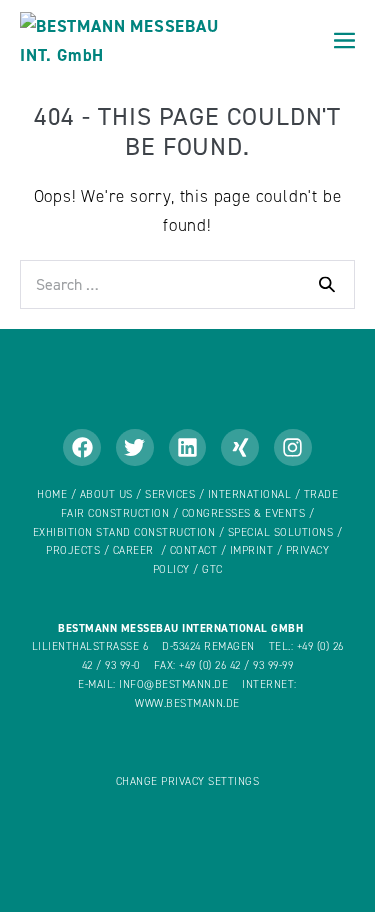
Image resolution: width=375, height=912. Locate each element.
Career (133, 550)
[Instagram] (293, 448)
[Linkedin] (188, 448)
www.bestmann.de (187, 703)
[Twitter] (135, 448)
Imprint (252, 550)
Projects (73, 550)
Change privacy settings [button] (188, 781)
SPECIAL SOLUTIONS (281, 532)
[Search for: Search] (187, 284)
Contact (194, 550)
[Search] (327, 283)
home (52, 494)
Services (170, 494)
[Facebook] (82, 448)
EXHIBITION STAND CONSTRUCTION (124, 532)
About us (106, 494)
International (251, 494)
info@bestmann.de (173, 684)
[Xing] (240, 448)
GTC (212, 569)
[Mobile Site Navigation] (344, 41)
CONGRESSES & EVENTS (244, 513)
